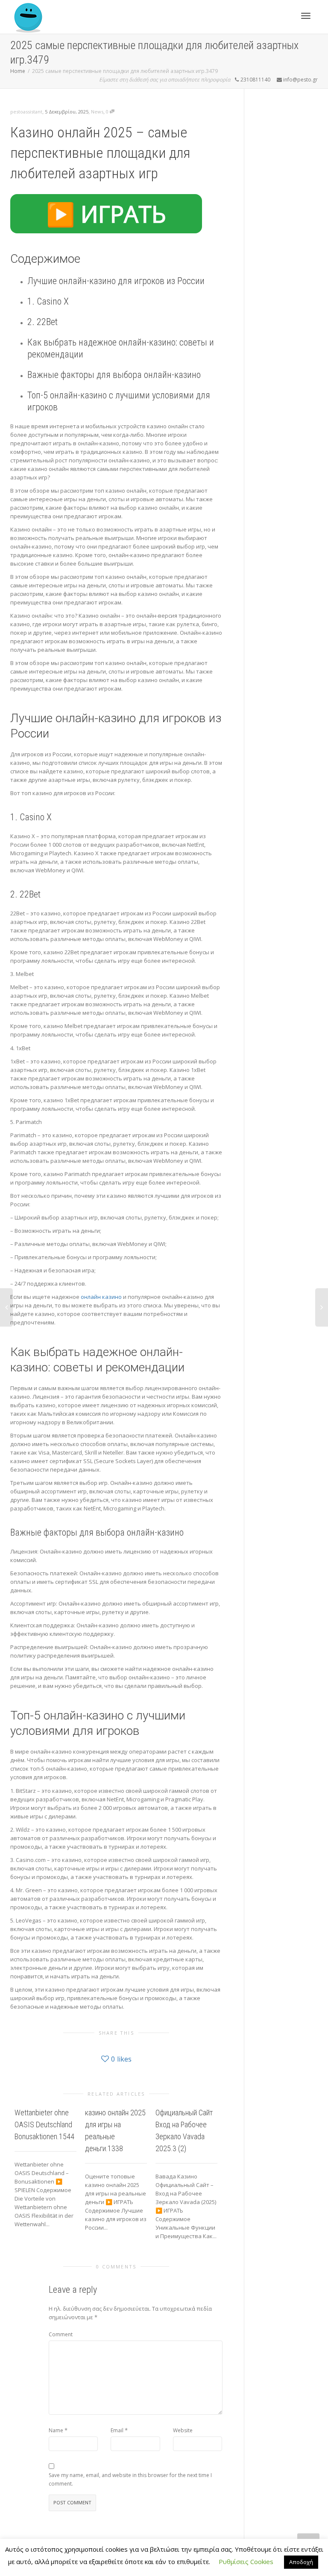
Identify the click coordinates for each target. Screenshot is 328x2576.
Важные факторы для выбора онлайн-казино (114, 375)
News (97, 112)
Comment (61, 2334)
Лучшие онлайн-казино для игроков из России (116, 281)
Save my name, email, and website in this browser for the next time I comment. (130, 2479)
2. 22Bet (42, 322)
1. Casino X (48, 301)
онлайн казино (101, 1297)
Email (117, 2430)
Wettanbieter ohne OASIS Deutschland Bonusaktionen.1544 (44, 2124)
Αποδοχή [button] (301, 2562)
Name (56, 2430)
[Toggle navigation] (306, 16)
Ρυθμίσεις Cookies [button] (246, 2561)
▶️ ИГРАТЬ (106, 214)
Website (183, 2430)
